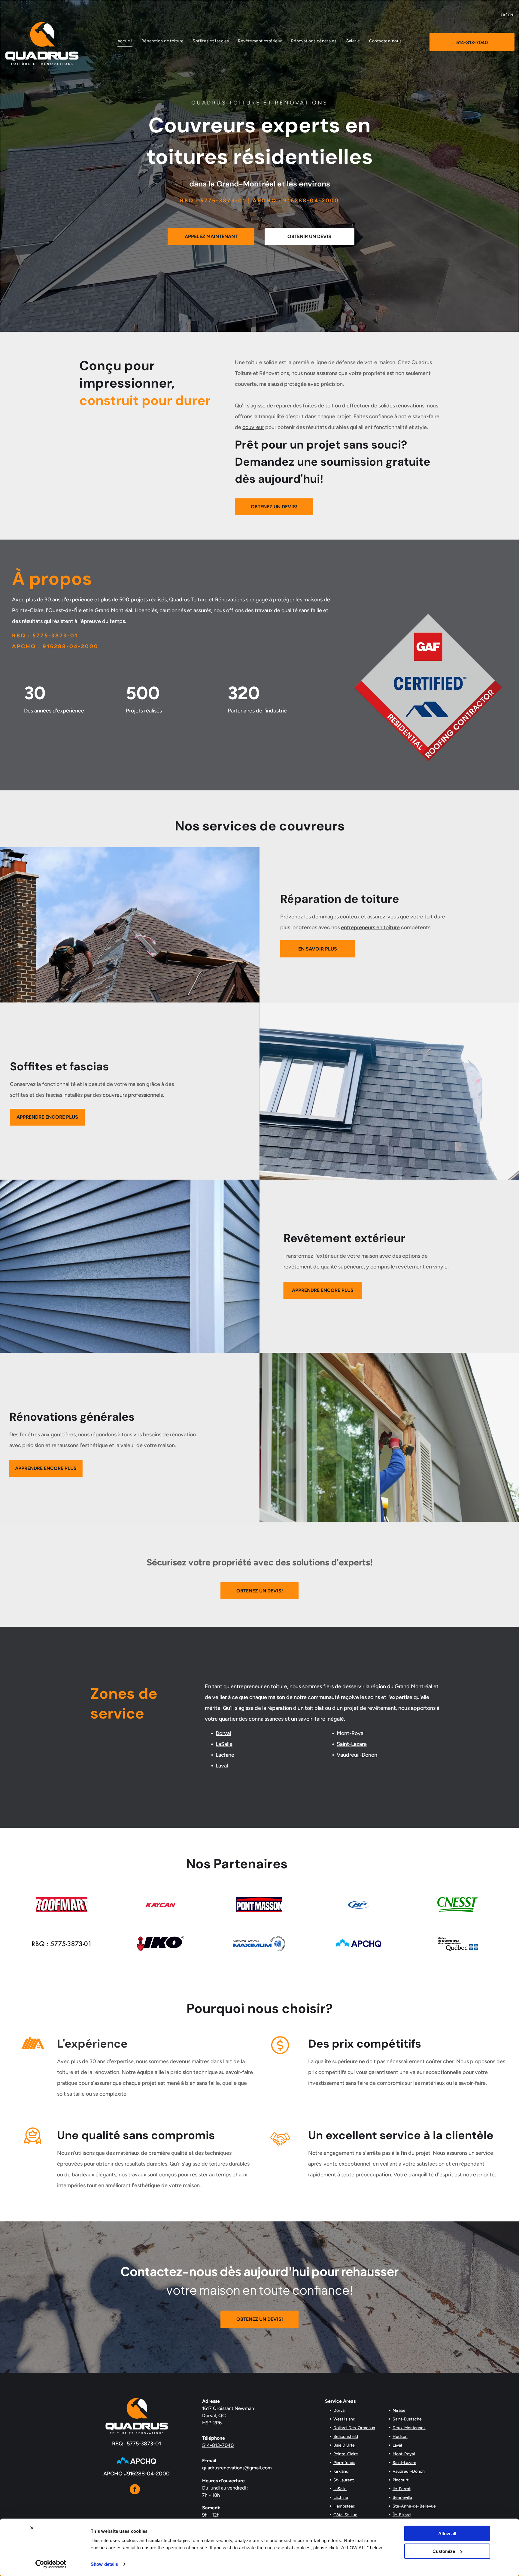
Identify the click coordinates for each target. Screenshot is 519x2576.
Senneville (402, 2497)
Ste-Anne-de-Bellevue (414, 2506)
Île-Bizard (402, 2515)
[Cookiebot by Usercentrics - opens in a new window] (51, 2564)
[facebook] (135, 2490)
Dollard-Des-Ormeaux (354, 2428)
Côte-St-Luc (345, 2515)
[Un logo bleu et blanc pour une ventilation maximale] (259, 1944)
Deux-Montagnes (409, 2428)
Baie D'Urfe (344, 2445)
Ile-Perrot (402, 2489)
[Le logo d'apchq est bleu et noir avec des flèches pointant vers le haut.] (359, 1944)
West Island (344, 2419)
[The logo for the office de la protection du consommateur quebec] (457, 1944)
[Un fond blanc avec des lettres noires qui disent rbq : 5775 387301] (62, 1944)
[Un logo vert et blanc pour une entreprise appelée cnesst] (457, 1905)
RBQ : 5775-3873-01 (137, 2444)
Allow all (447, 2534)
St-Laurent (344, 2480)
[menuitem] (125, 41)
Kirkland (341, 2471)
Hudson (400, 2437)
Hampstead (344, 2506)
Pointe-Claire (346, 2454)
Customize (444, 2551)
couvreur (253, 427)
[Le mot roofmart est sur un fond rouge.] (62, 1905)
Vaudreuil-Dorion (357, 1755)
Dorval (223, 1733)
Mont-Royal (404, 2454)
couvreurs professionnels (133, 1095)
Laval (397, 2445)
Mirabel (399, 2410)
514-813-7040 (218, 2445)
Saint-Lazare (352, 1744)
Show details (104, 2564)
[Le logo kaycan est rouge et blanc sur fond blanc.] (161, 1905)
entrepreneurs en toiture (370, 927)
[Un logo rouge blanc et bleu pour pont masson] (259, 1905)
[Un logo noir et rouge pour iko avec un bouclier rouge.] (161, 1944)
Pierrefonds (344, 2463)
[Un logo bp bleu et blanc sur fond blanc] (359, 1905)
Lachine (341, 2497)
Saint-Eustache (407, 2419)
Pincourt (401, 2480)
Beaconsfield (346, 2437)
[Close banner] (32, 2528)
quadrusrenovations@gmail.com (237, 2468)
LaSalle (224, 1744)
